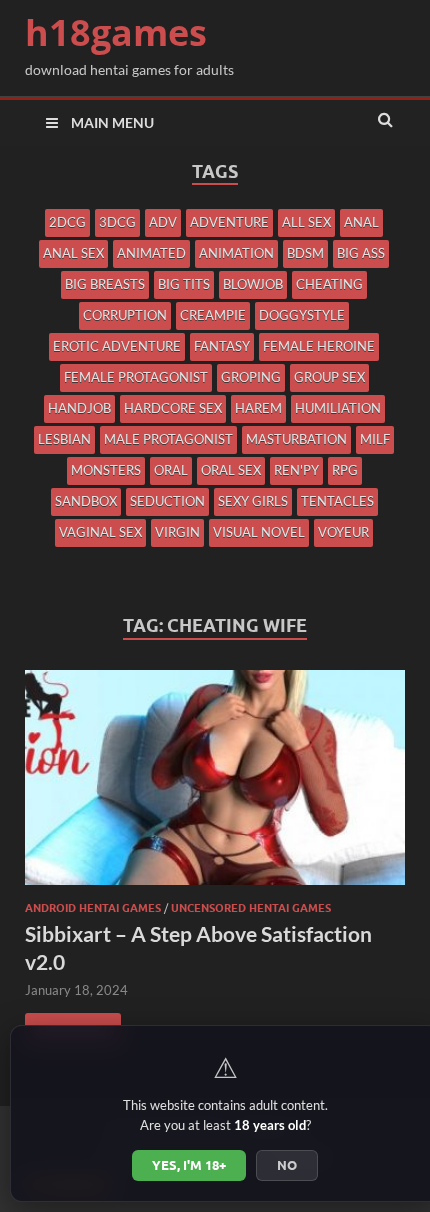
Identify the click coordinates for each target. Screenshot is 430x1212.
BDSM (305, 253)
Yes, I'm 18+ (189, 1165)
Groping (251, 377)
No (287, 1165)
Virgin (177, 532)
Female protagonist (136, 377)
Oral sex (231, 470)
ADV (163, 222)
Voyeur (343, 532)
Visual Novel (259, 532)
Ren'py (296, 470)
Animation (236, 253)
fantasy (222, 346)
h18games (116, 32)
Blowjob (253, 284)
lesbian (64, 439)
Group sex (329, 377)
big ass (361, 253)
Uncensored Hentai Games (251, 908)
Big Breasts (105, 284)
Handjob (79, 408)
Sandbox (86, 501)
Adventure (229, 222)
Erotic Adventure (117, 346)
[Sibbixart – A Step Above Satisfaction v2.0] (215, 785)
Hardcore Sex (173, 408)
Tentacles (337, 501)
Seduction (167, 501)
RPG (345, 470)
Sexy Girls (253, 501)
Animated (151, 253)
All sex (306, 222)
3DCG (117, 222)
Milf (375, 439)
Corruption (125, 315)
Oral (171, 470)
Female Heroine (319, 346)
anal (361, 222)
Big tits (184, 284)
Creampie (213, 315)
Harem (258, 408)
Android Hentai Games (93, 908)
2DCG (67, 222)
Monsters (106, 470)
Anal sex (73, 253)
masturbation (296, 439)
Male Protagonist (168, 439)
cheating (329, 284)
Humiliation (338, 408)
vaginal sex (100, 532)
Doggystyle (302, 315)
